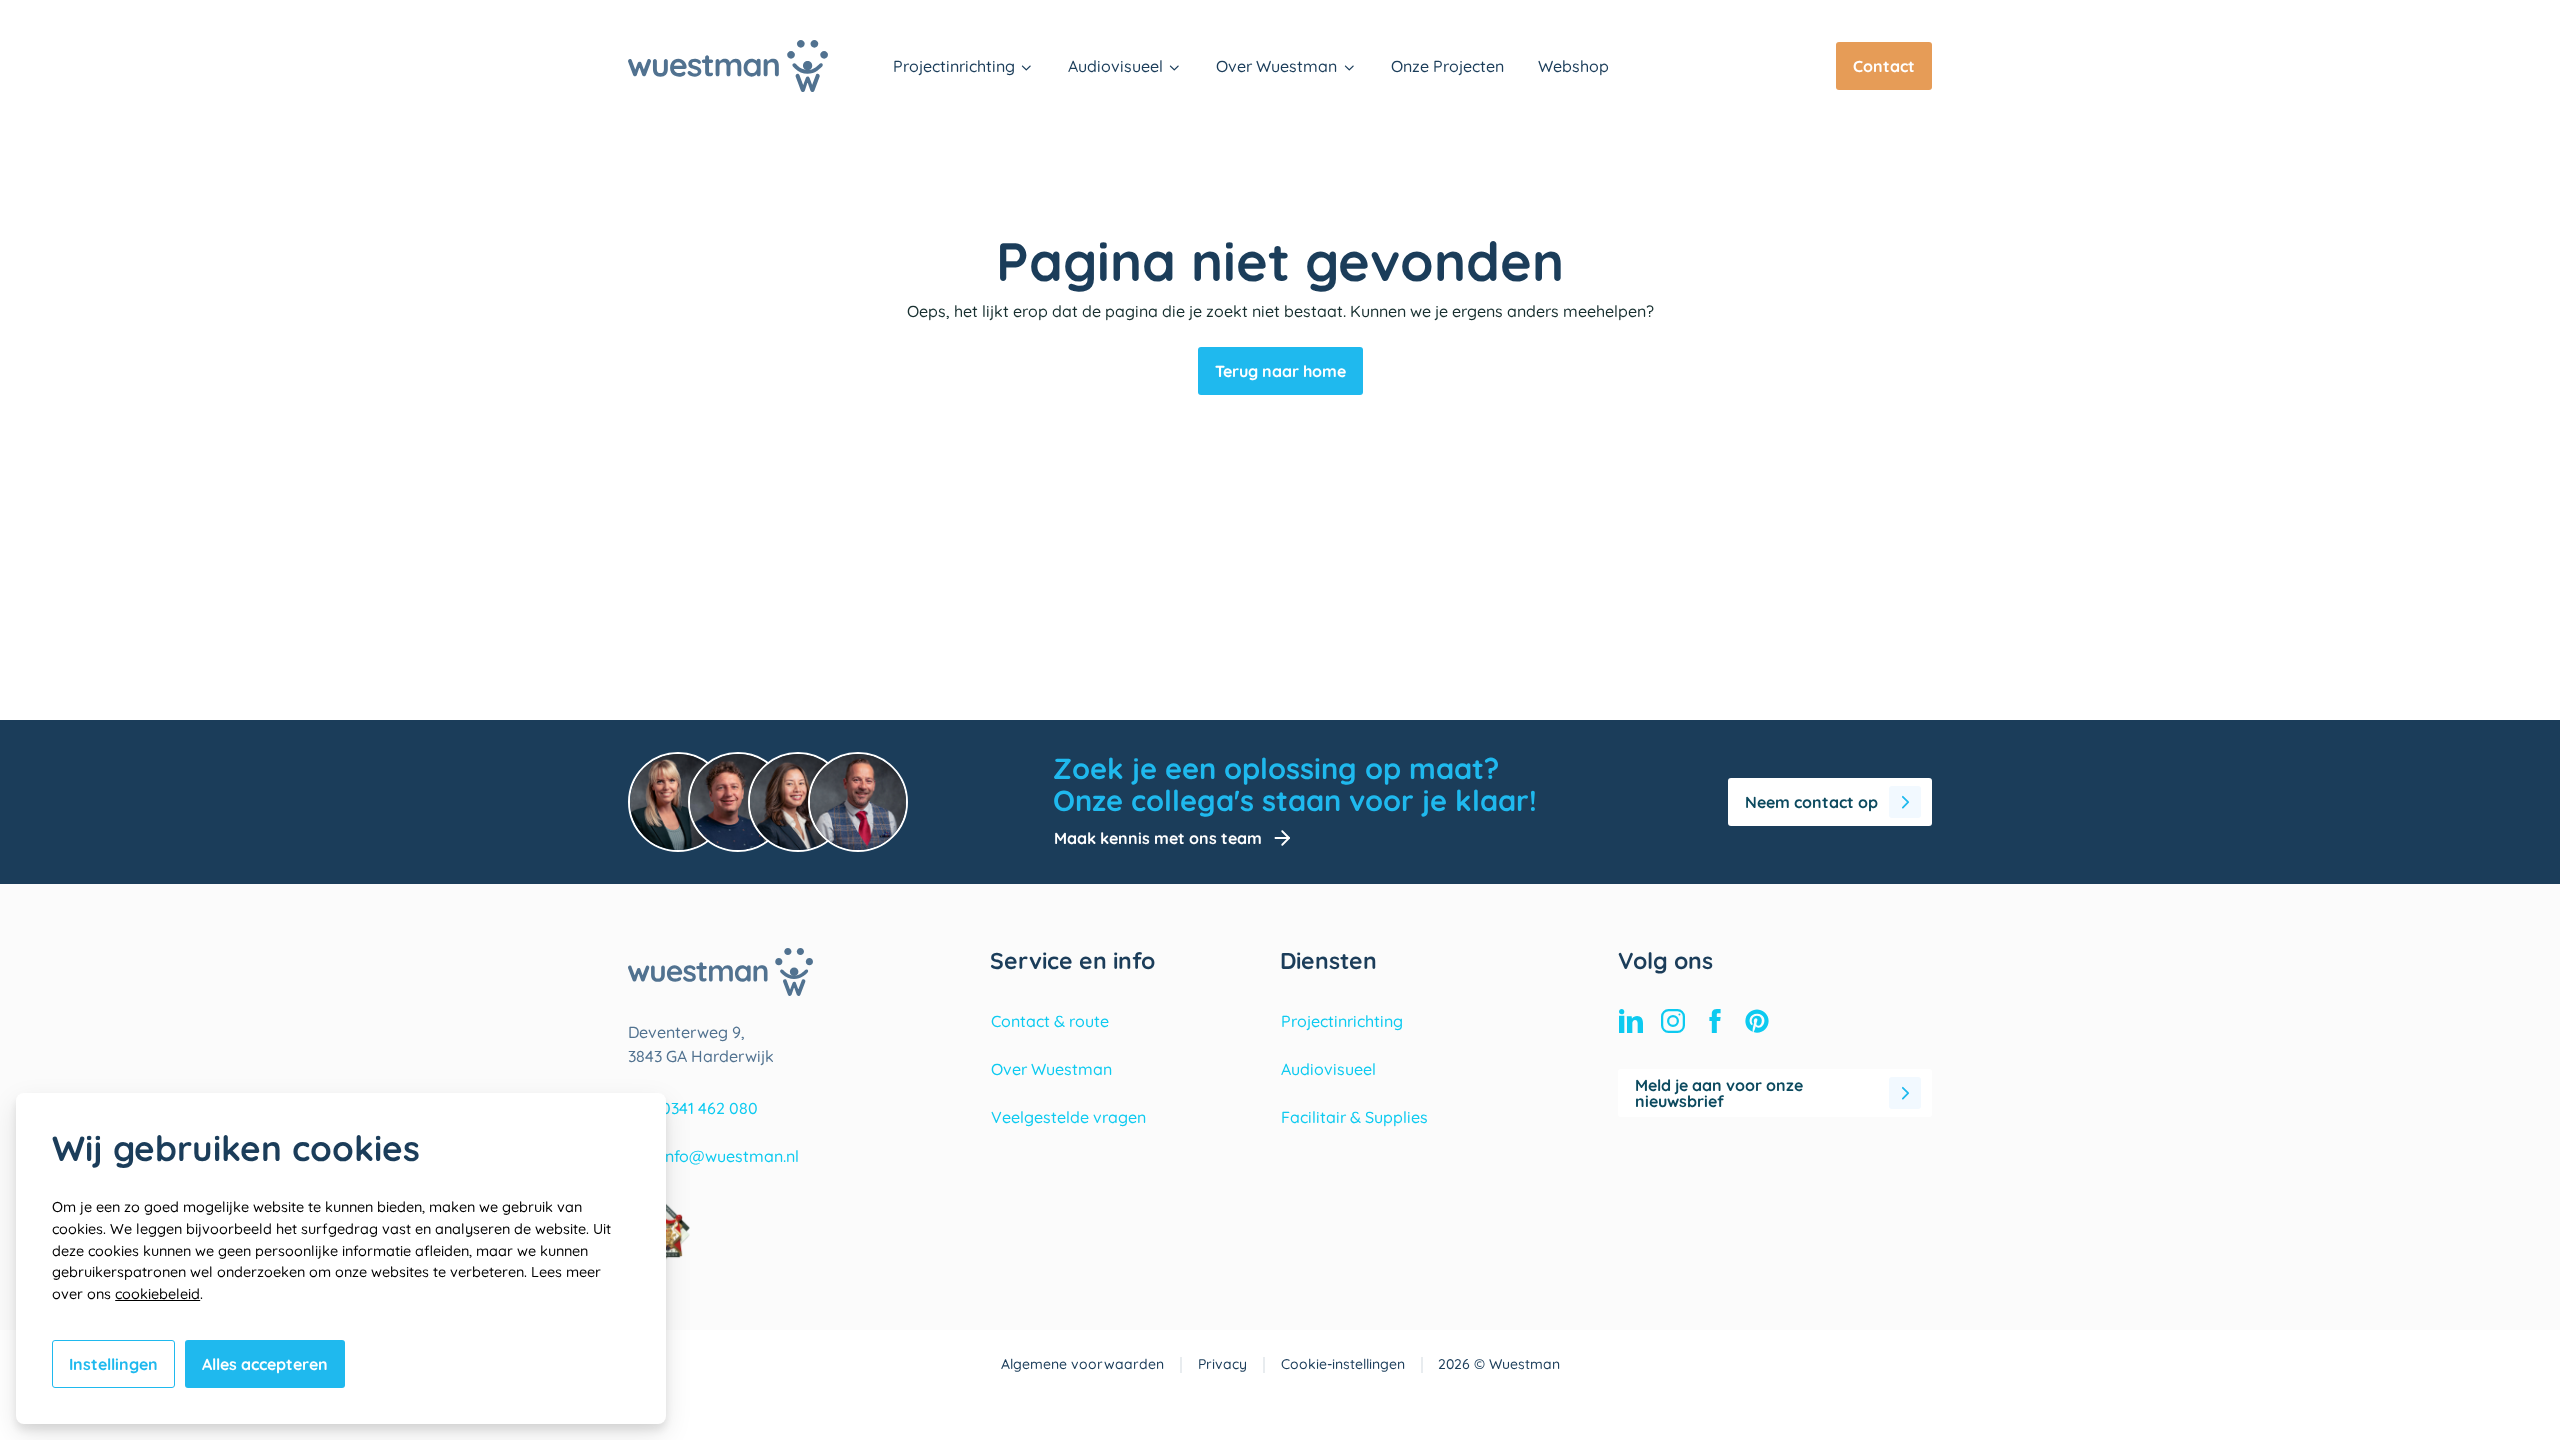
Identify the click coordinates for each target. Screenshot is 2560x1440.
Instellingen (113, 1364)
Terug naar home (1280, 371)
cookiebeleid (157, 1294)
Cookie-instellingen (1343, 1364)
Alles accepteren (265, 1364)
